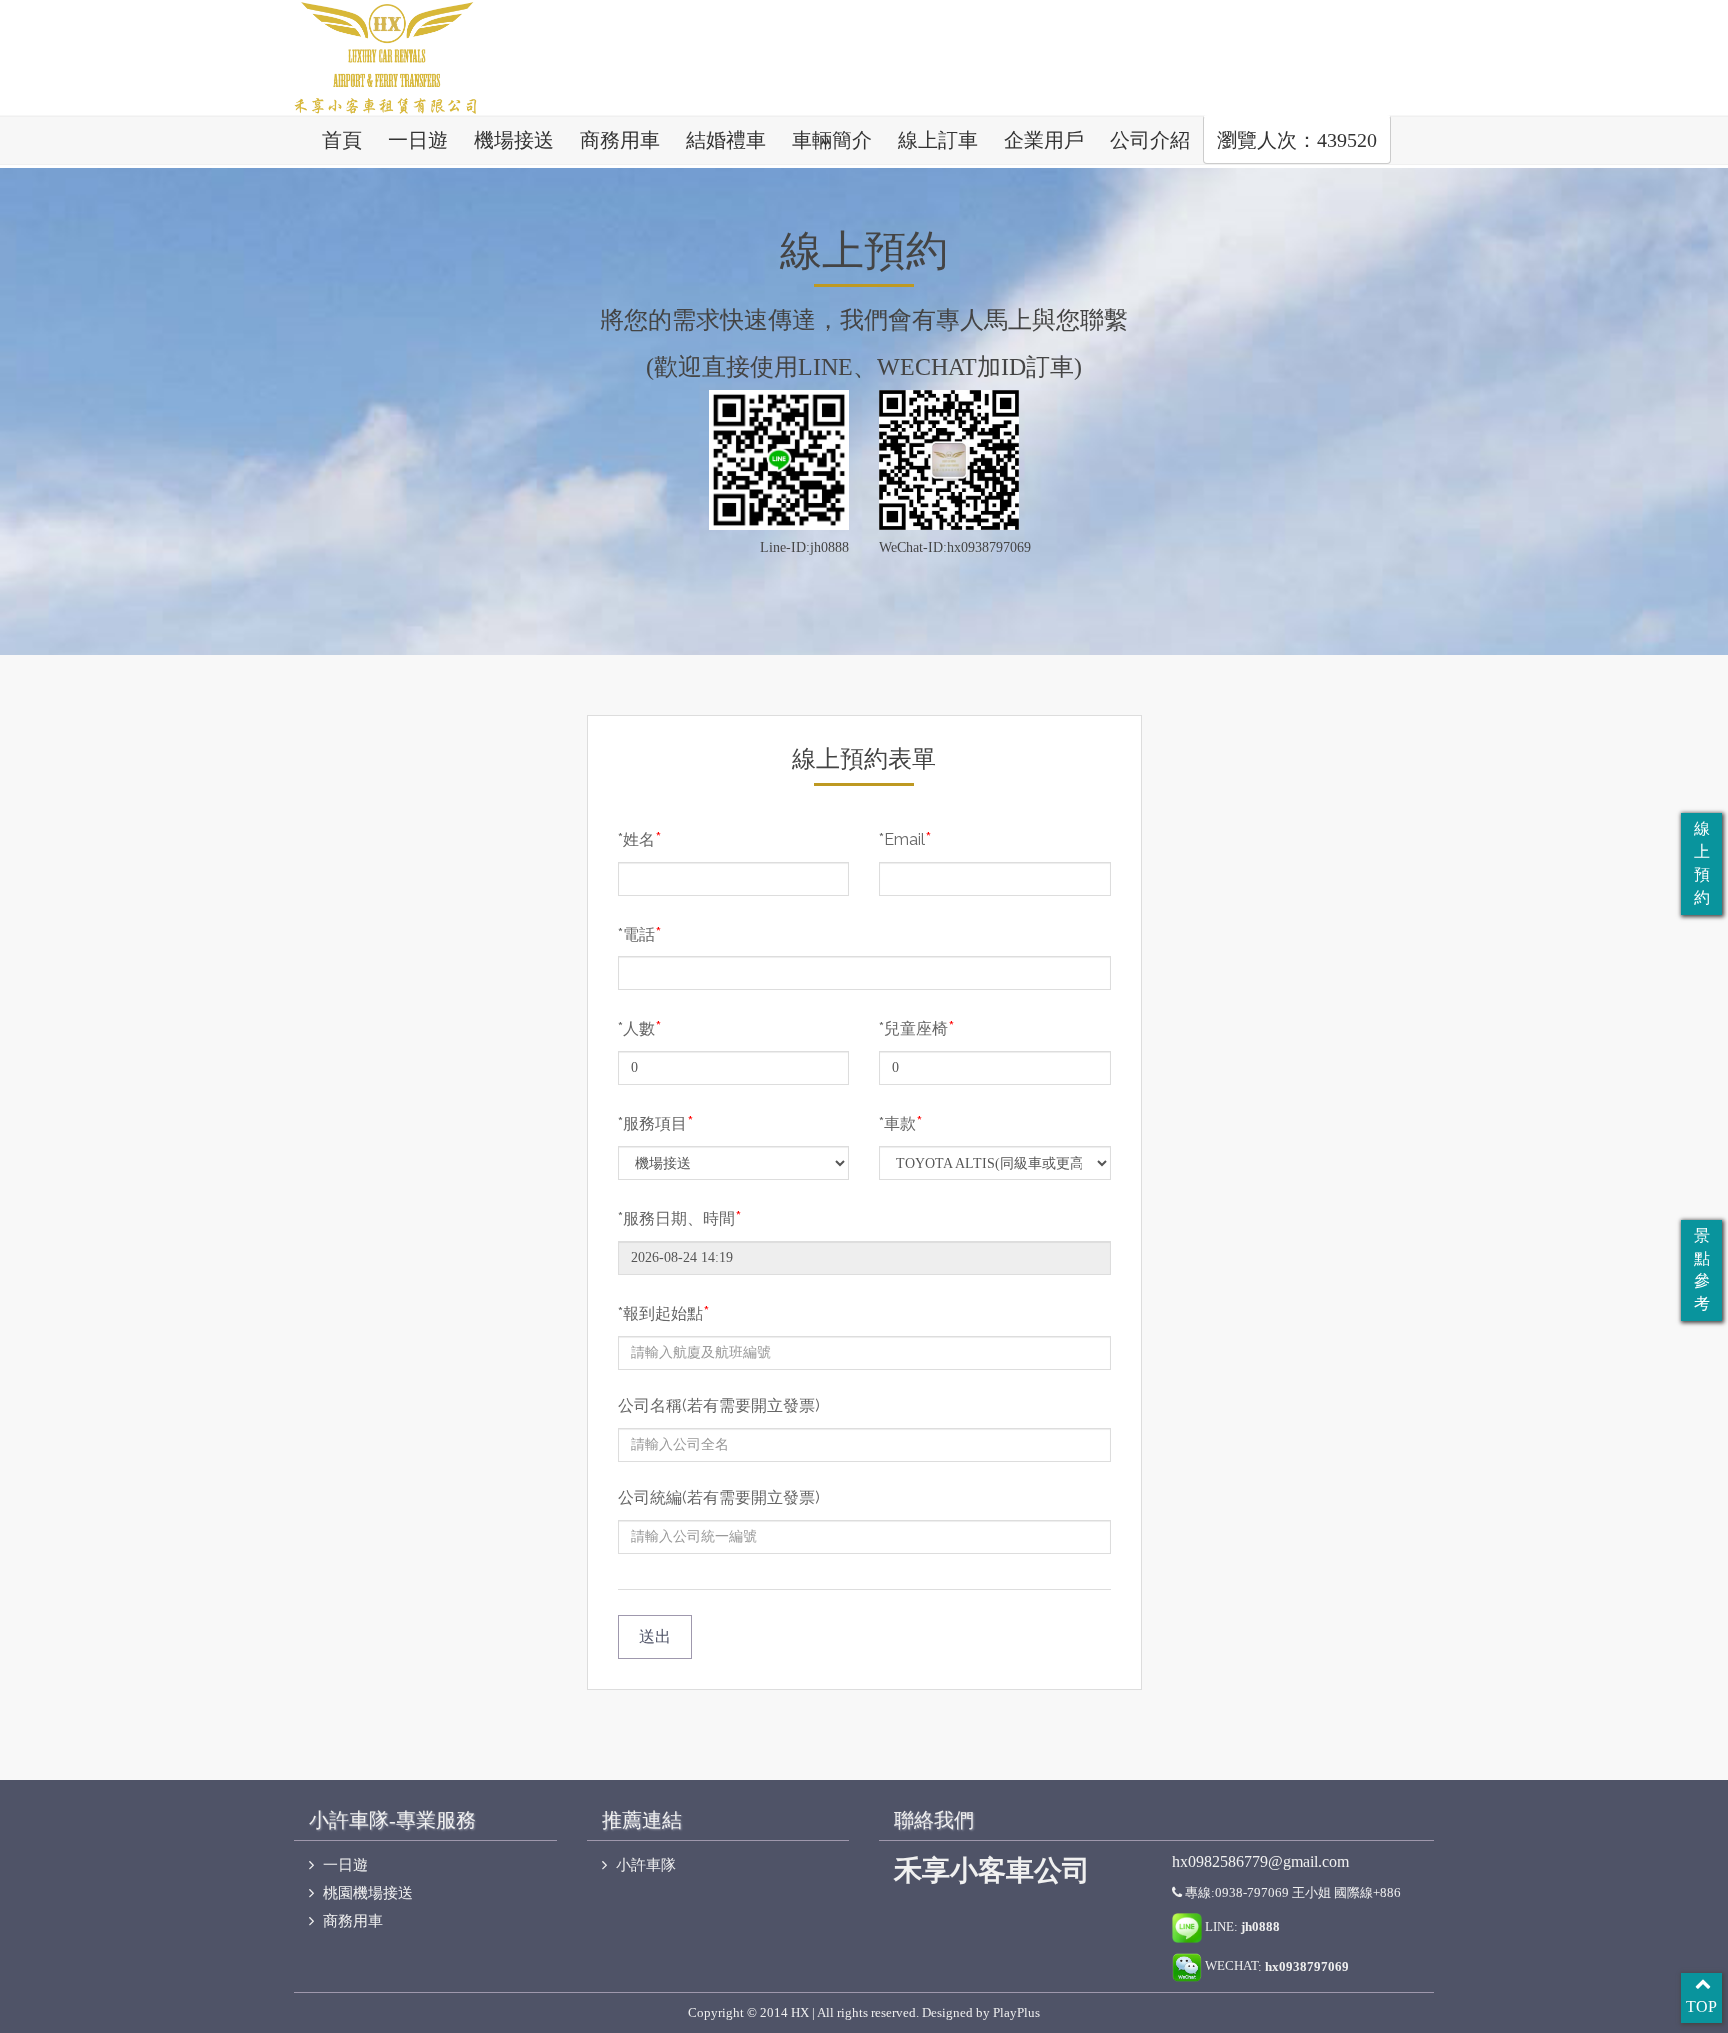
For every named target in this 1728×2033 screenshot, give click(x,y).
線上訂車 (938, 140)
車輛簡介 (832, 140)
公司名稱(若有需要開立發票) (719, 1405)
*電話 (640, 933)
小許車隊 (644, 1865)
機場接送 (514, 140)
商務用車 (620, 140)
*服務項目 (656, 1122)
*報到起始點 (664, 1312)
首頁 (342, 140)
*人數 (640, 1027)
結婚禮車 (726, 140)
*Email (905, 838)
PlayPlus (1016, 2012)
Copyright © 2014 (738, 2012)
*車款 (901, 1122)
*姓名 (640, 838)
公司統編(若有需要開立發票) (719, 1497)
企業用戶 (1044, 140)
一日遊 (418, 140)
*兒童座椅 (917, 1027)
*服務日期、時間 (680, 1217)
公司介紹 (1150, 140)
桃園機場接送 (366, 1893)
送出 (655, 1636)
